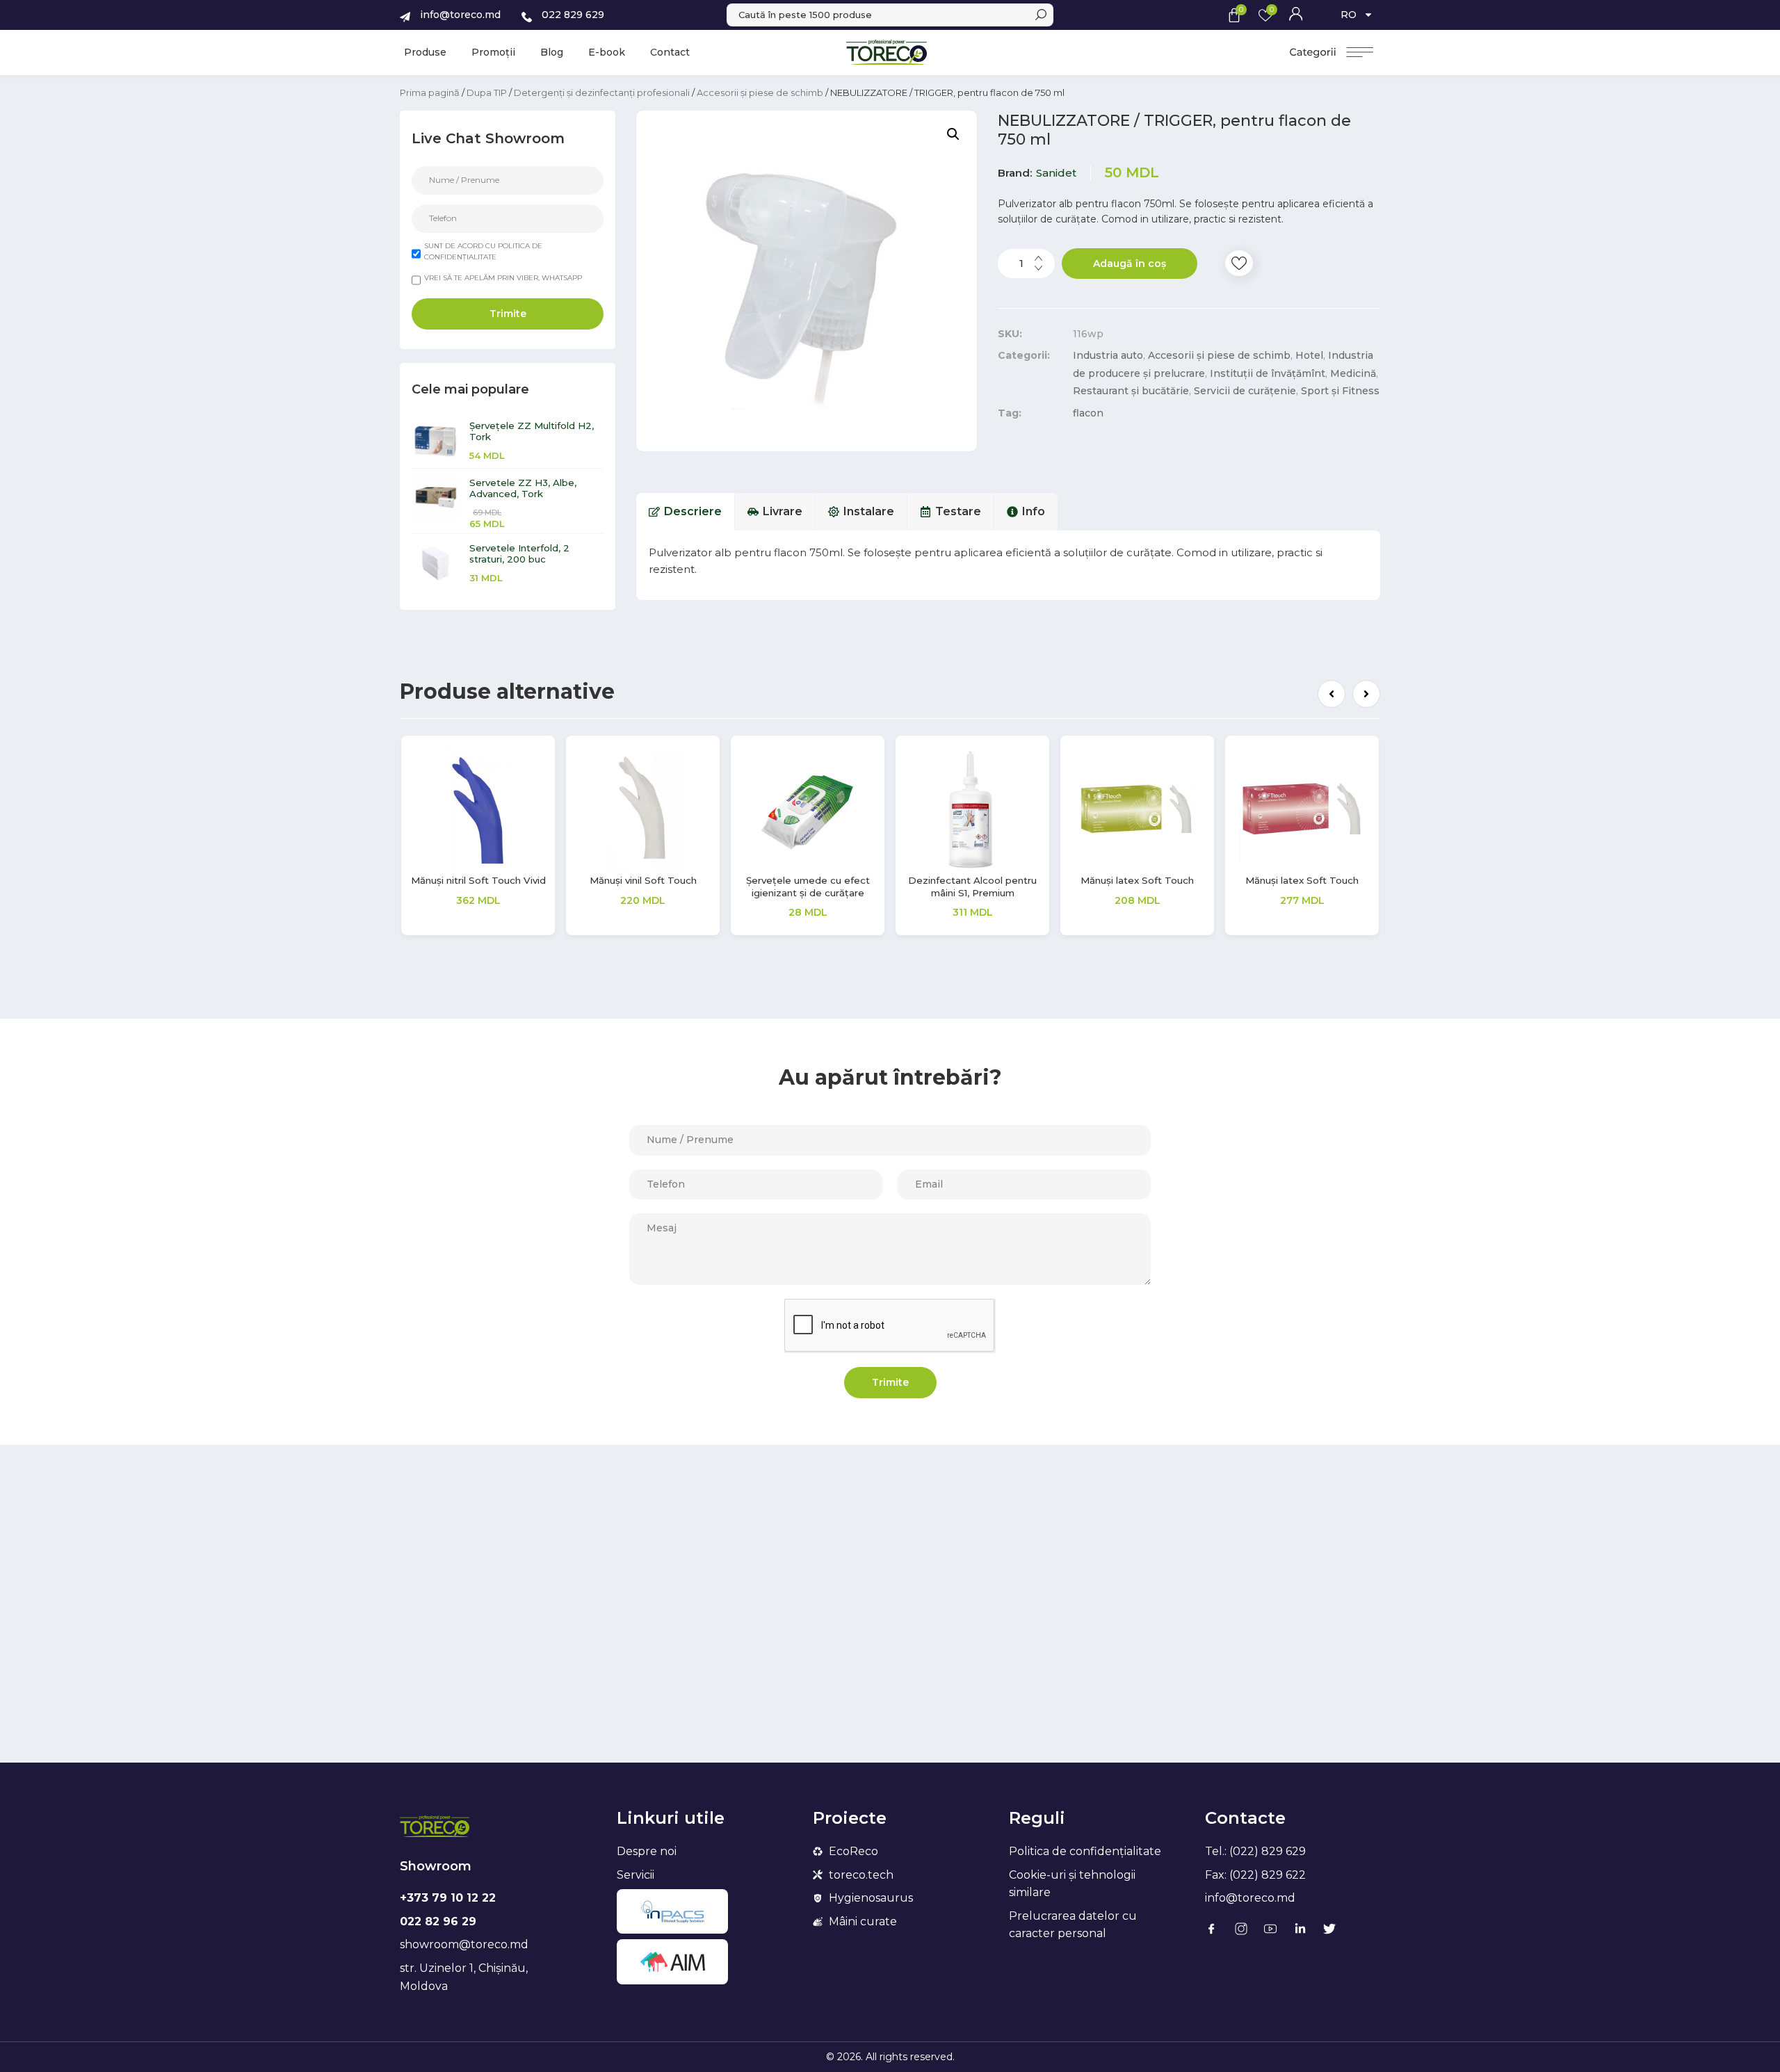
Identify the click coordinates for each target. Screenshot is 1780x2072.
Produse (425, 52)
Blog (552, 52)
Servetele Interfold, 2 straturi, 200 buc (519, 553)
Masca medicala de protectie (1302, 886)
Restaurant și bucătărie (1131, 391)
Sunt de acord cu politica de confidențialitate (483, 251)
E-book (607, 52)
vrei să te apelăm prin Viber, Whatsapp (503, 278)
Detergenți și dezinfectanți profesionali (602, 92)
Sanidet (1056, 173)
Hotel (1309, 355)
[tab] (686, 512)
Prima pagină (430, 92)
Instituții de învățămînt (1268, 373)
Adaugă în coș (1130, 264)
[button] (1332, 694)
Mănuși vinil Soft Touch (1138, 880)
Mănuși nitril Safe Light (973, 880)
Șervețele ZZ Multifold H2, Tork (532, 431)
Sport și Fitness (1340, 391)
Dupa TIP (487, 92)
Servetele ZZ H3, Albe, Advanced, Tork (523, 488)
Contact (670, 52)
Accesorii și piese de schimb (760, 92)
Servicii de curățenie (1245, 391)
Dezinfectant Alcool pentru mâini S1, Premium (478, 886)
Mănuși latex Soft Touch (643, 880)
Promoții (493, 52)
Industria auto (1108, 355)
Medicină (1353, 373)
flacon (1088, 413)
